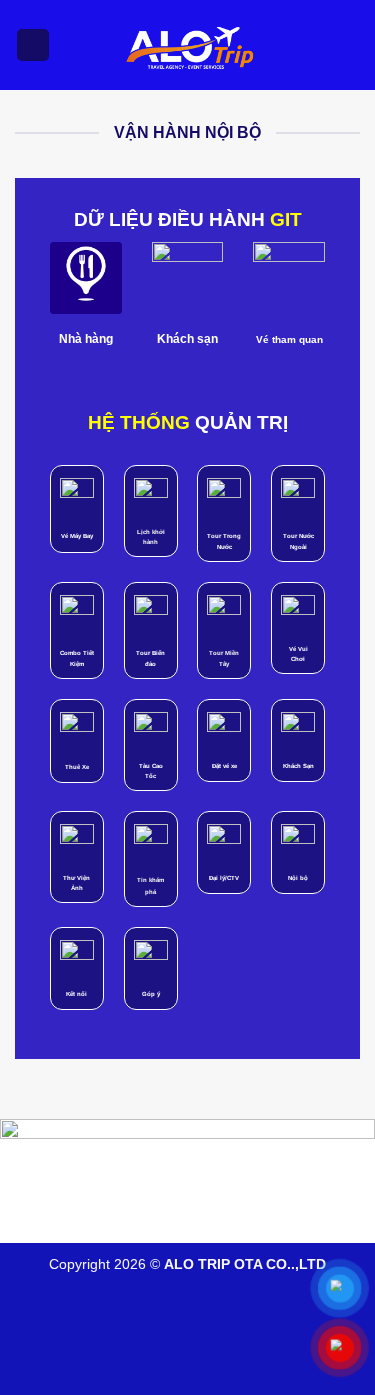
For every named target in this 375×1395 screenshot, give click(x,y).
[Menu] (33, 45)
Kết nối (76, 994)
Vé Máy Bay (77, 536)
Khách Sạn (298, 766)
